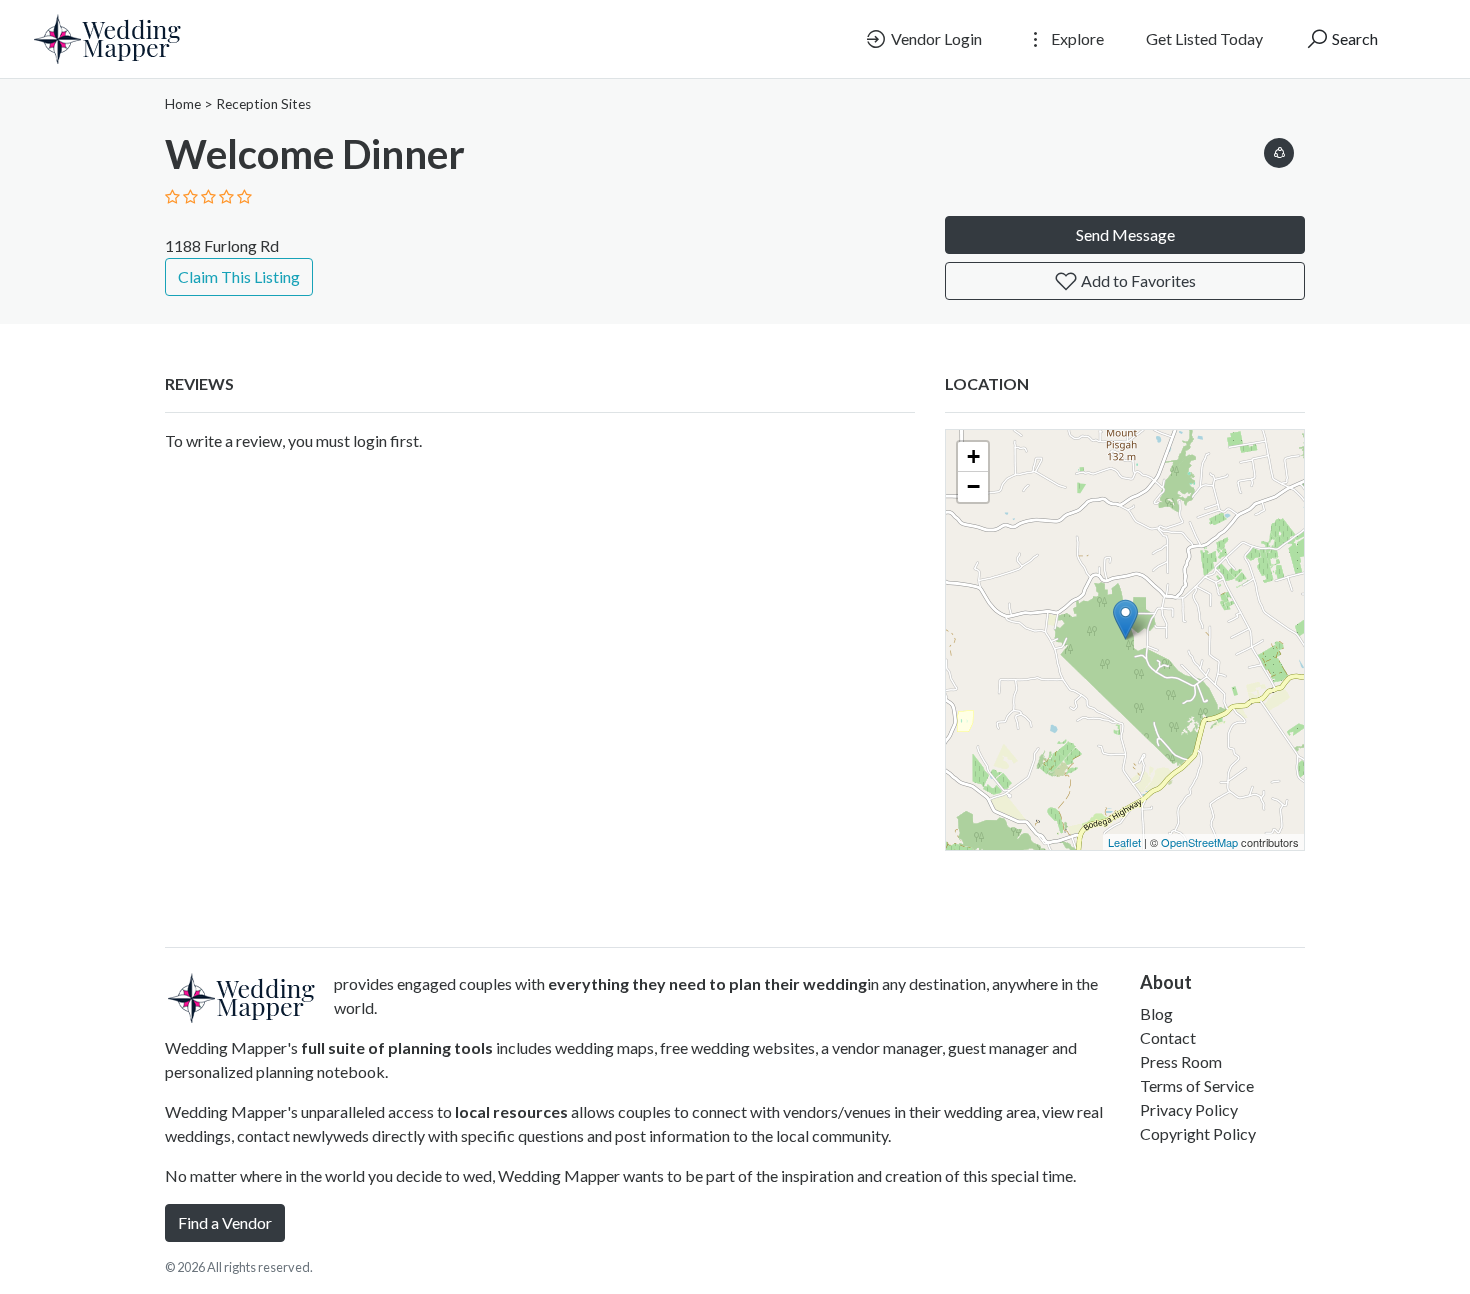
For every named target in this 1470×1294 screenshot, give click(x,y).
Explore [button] (1076, 38)
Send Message (1125, 234)
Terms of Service (1197, 1085)
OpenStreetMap (1199, 842)
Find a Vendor (225, 1222)
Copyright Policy (1198, 1133)
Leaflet (1124, 842)
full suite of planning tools (397, 1047)
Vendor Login (935, 38)
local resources (511, 1111)
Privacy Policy (1189, 1109)
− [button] (973, 486)
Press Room (1181, 1061)
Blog (1156, 1013)
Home (183, 104)
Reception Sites (263, 104)
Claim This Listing (239, 276)
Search (1353, 38)
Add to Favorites (1137, 280)
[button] (1279, 149)
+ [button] (973, 456)
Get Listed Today (1204, 38)
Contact (1168, 1037)
